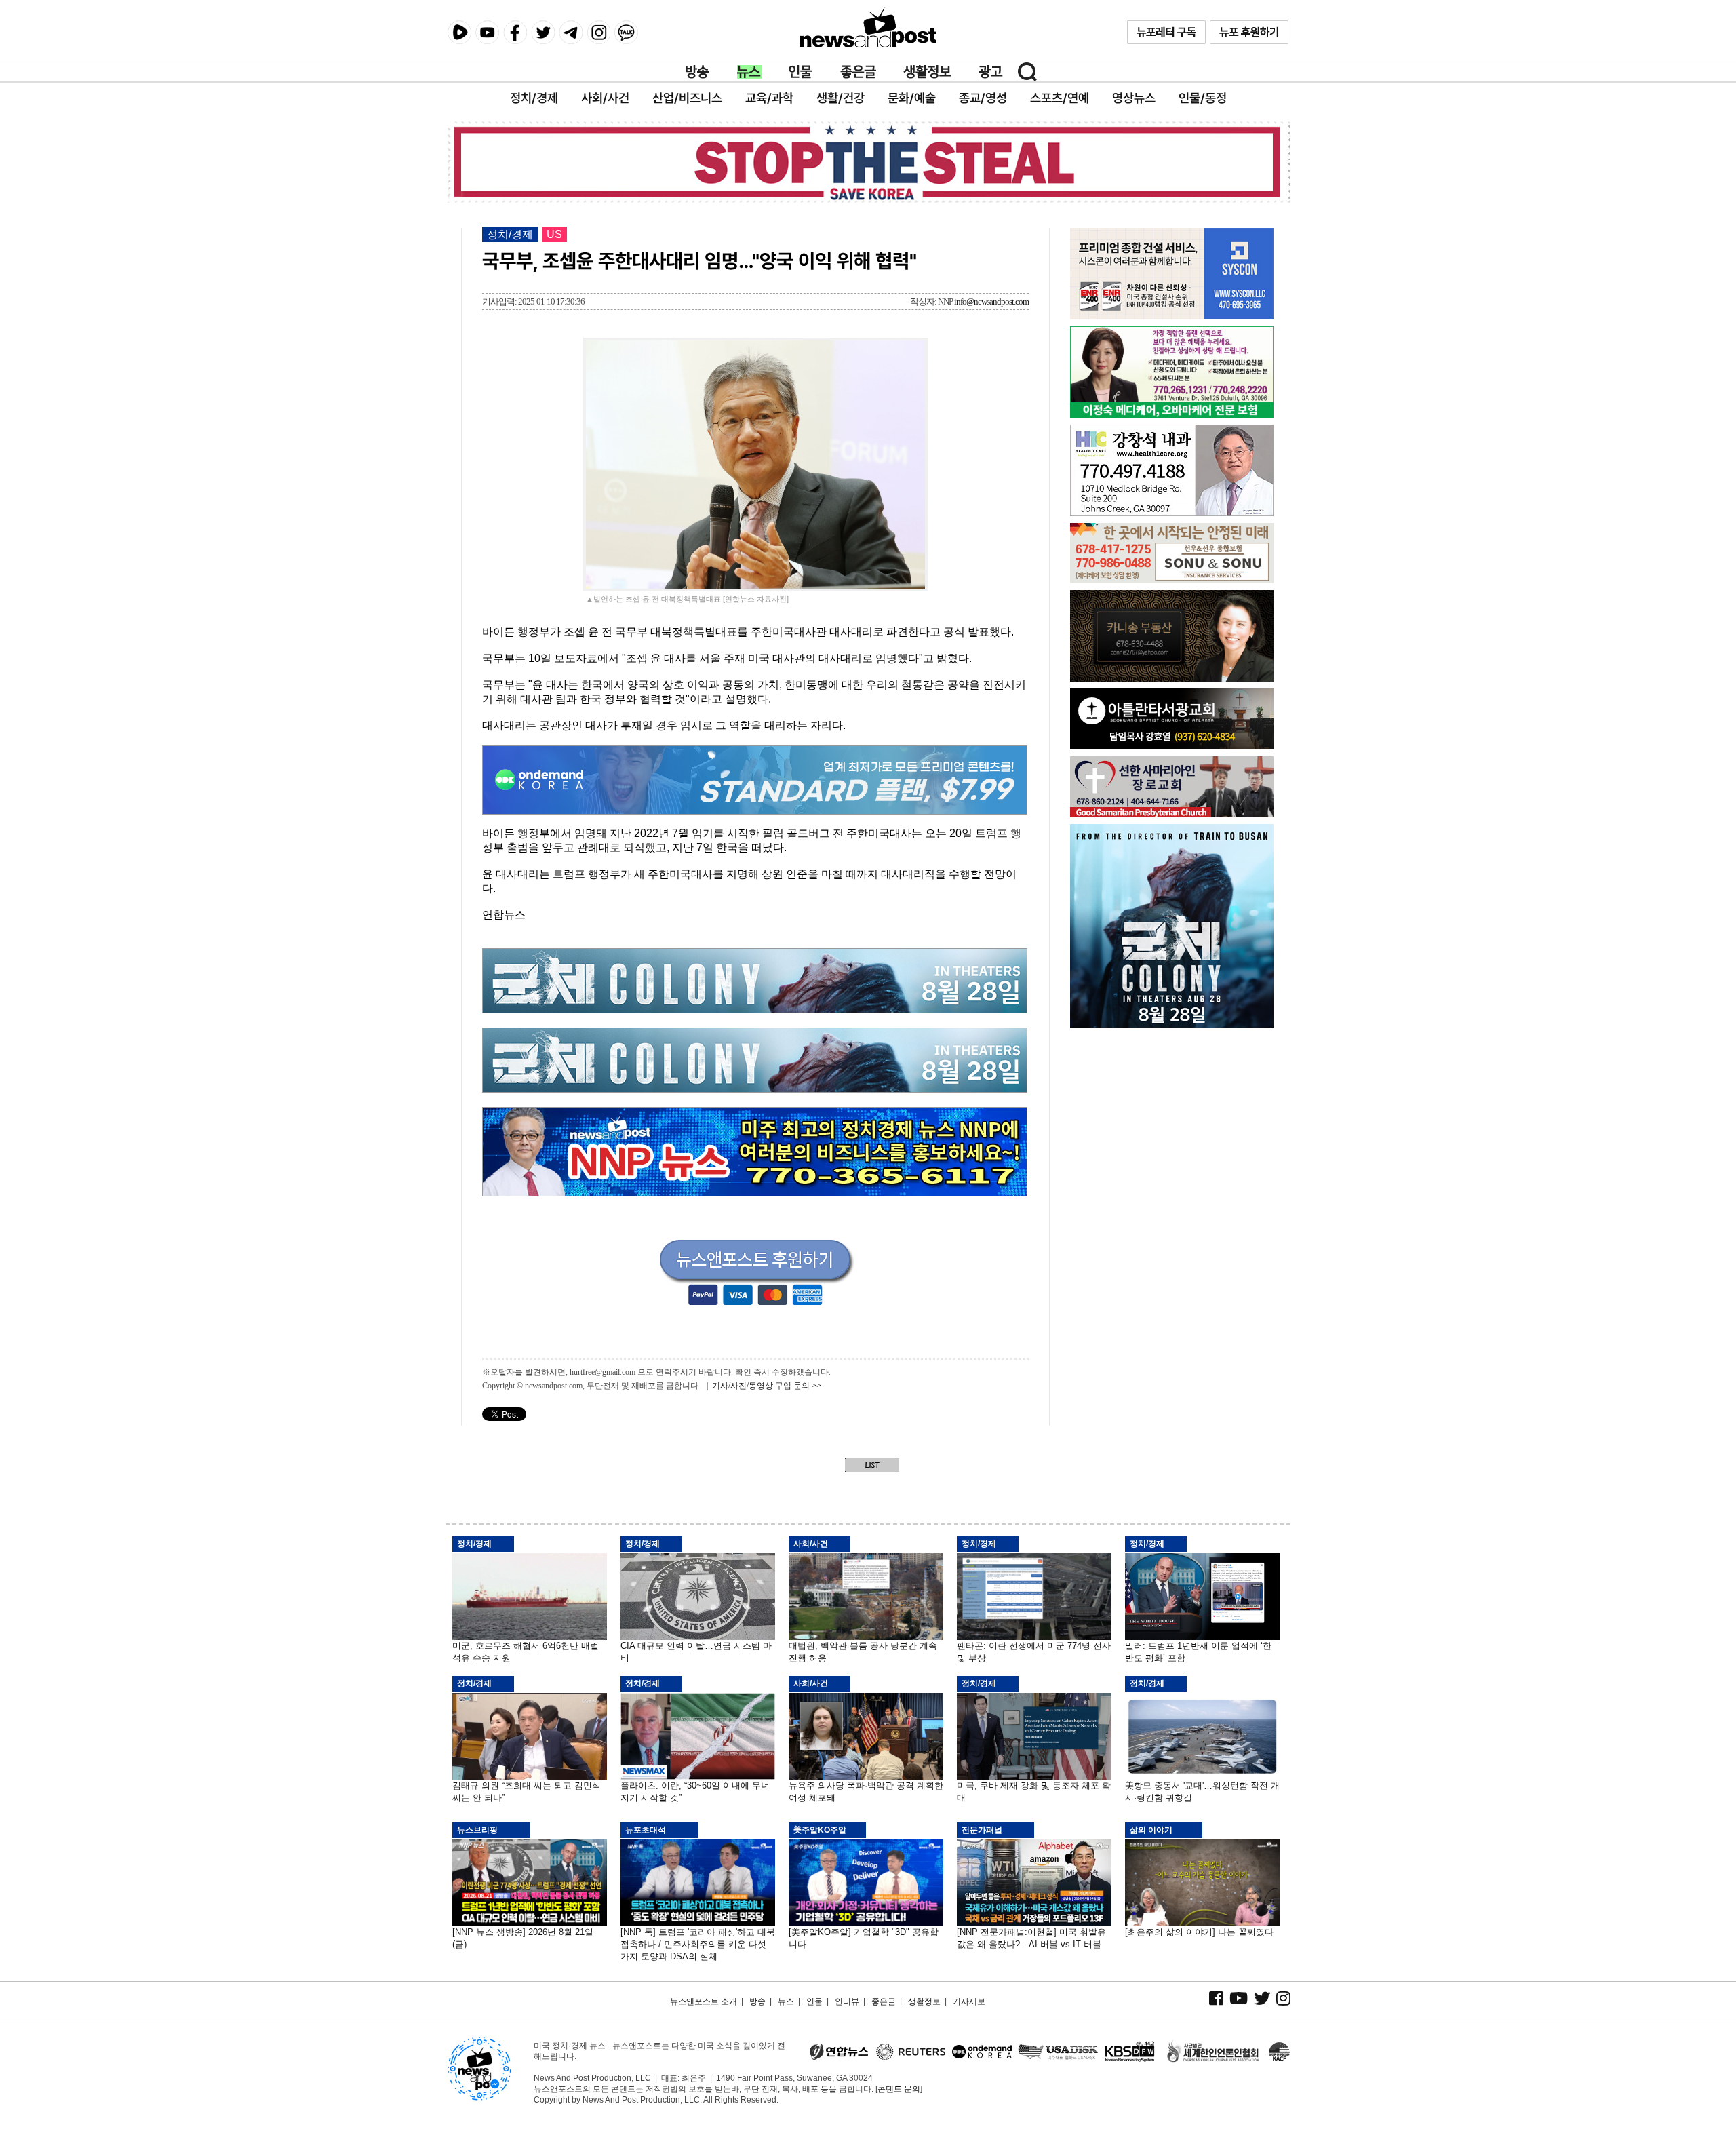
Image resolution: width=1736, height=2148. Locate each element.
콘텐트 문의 (899, 2089)
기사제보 (969, 2001)
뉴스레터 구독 (1166, 32)
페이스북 (515, 32)
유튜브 (487, 32)
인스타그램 (598, 32)
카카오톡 (626, 32)
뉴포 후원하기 (1249, 32)
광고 (991, 72)
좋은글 (858, 72)
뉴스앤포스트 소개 (704, 2001)
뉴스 (749, 72)
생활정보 (927, 72)
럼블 (459, 33)
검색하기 (1027, 72)
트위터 (543, 32)
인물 (801, 72)
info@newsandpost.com (991, 301)
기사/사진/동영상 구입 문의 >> (767, 1386)
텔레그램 (571, 32)
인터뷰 (847, 2001)
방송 (698, 72)
